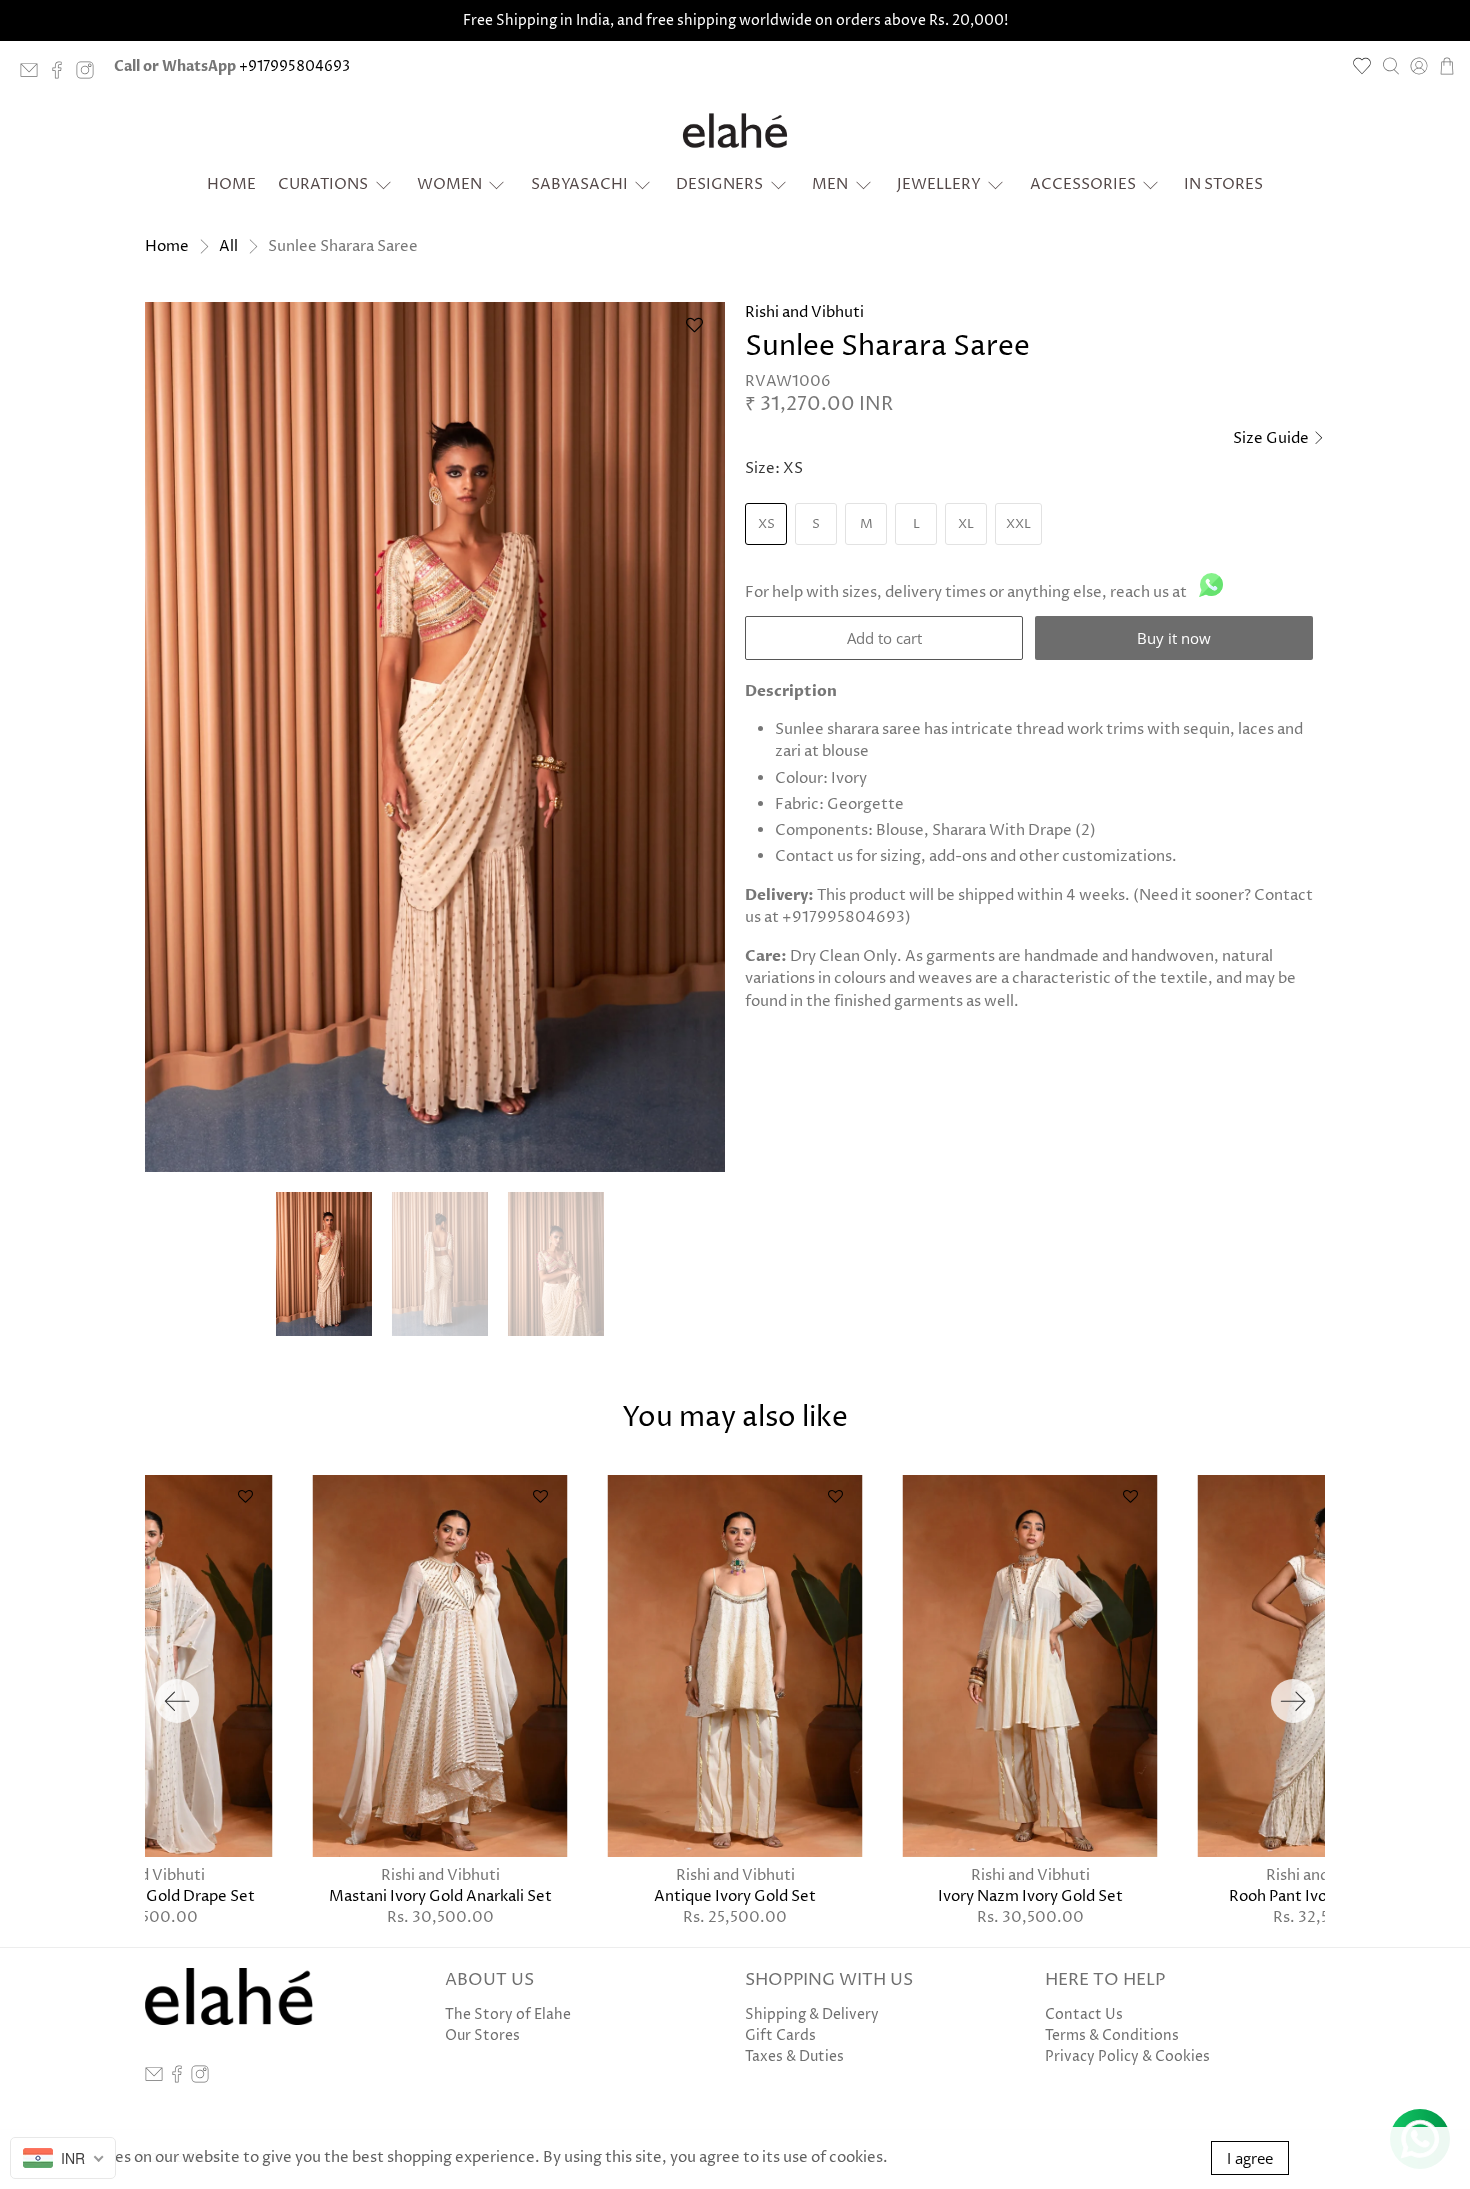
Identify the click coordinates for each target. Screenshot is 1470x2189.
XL (966, 524)
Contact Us (1084, 2014)
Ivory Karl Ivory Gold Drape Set (145, 1896)
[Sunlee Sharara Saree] (435, 737)
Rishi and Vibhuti (804, 312)
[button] (694, 333)
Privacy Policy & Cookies (1127, 2056)
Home (231, 184)
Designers (719, 184)
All (228, 246)
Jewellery (939, 184)
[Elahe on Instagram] (90, 74)
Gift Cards (780, 2035)
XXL (1018, 524)
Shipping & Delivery (812, 2014)
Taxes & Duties (794, 2056)
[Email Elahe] (34, 74)
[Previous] (177, 1701)
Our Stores (482, 2035)
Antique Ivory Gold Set (735, 1896)
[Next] (1293, 1701)
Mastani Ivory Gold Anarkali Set (440, 1896)
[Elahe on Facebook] (62, 74)
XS (766, 524)
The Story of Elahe (508, 2014)
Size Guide (1272, 438)
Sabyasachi (579, 184)
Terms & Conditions (1112, 2035)
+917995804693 (294, 66)
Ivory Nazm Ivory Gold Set (1030, 1896)
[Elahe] (735, 130)
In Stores (1223, 184)
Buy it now (1174, 638)
